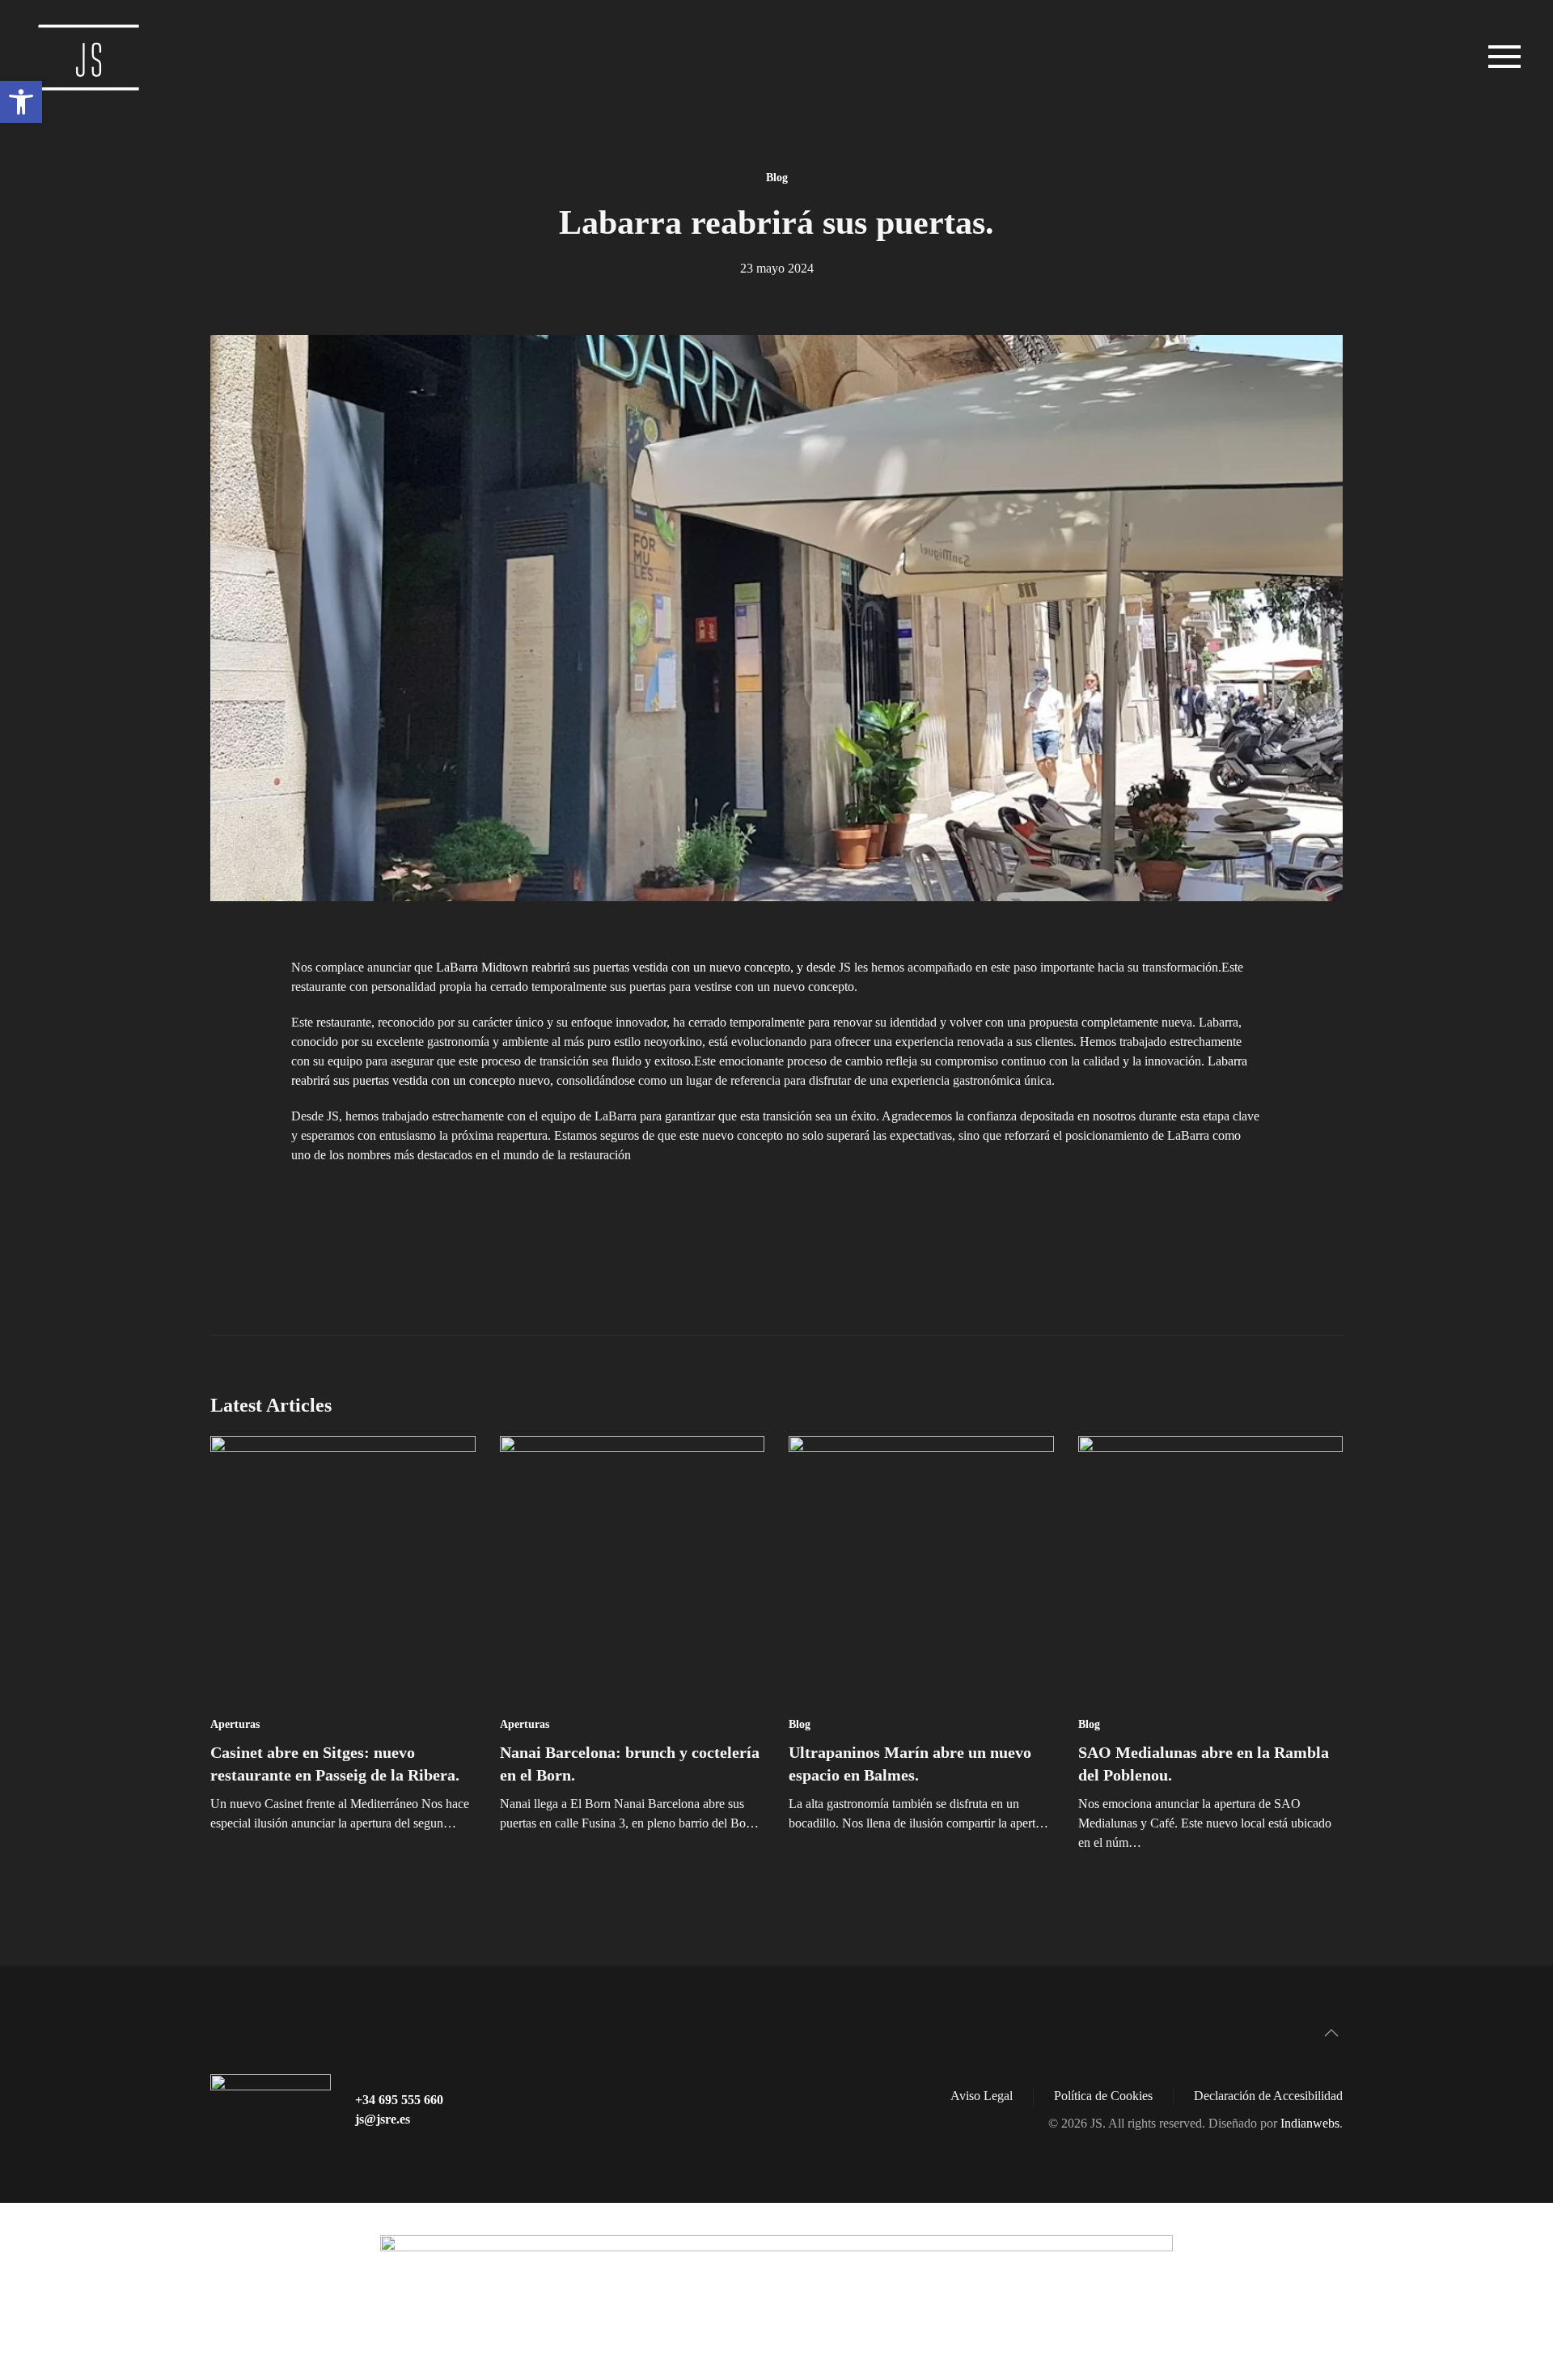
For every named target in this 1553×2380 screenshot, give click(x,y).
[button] (21, 102)
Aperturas (235, 1724)
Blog (777, 178)
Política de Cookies (1103, 2096)
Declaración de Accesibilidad (1268, 2096)
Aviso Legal (982, 2096)
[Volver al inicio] (93, 57)
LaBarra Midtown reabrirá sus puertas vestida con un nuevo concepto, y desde (637, 967)
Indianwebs (1310, 2123)
